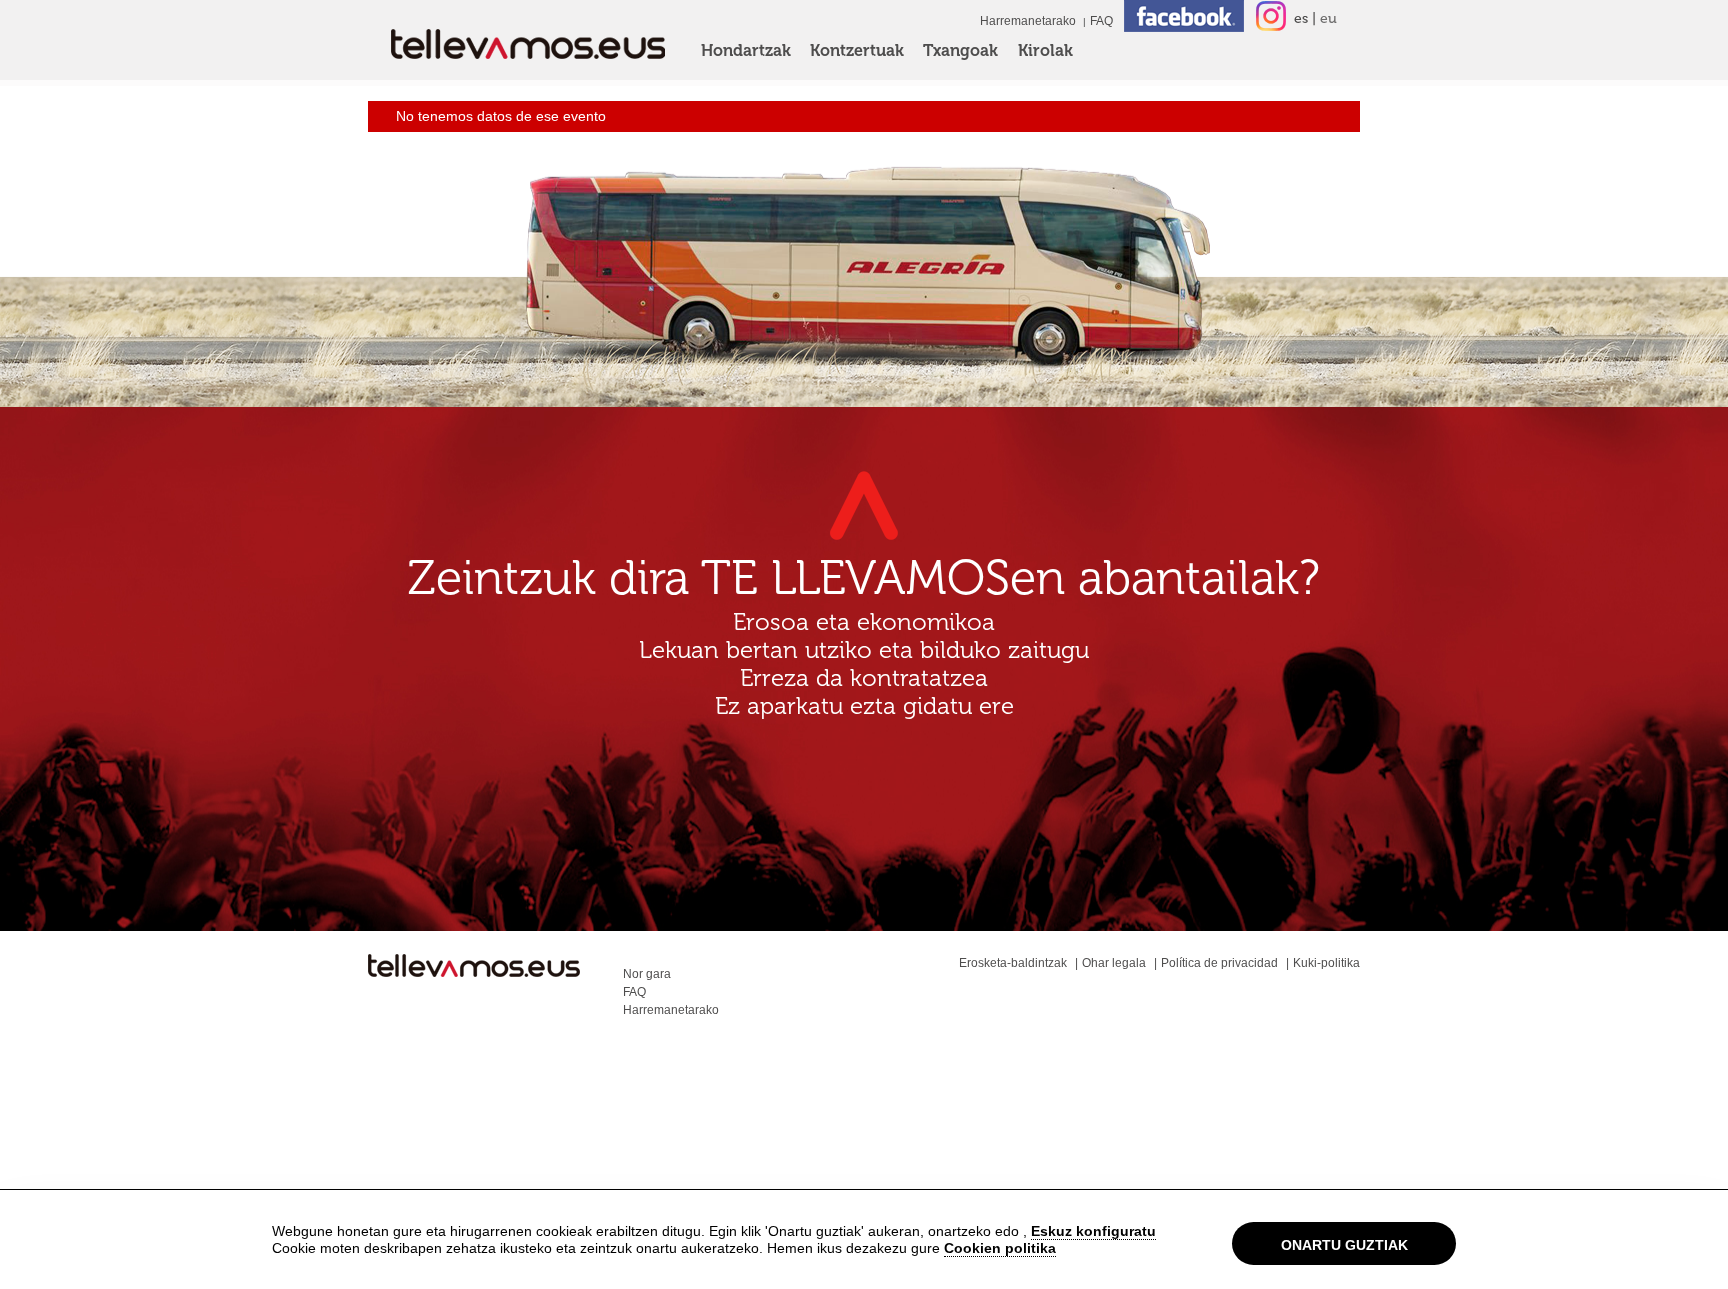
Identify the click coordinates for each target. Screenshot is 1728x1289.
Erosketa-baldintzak (1013, 963)
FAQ (1101, 21)
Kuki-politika (1326, 963)
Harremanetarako (1028, 21)
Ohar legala (1114, 963)
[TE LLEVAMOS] (474, 970)
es (1301, 18)
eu (1328, 18)
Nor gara (647, 974)
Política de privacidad (1219, 963)
